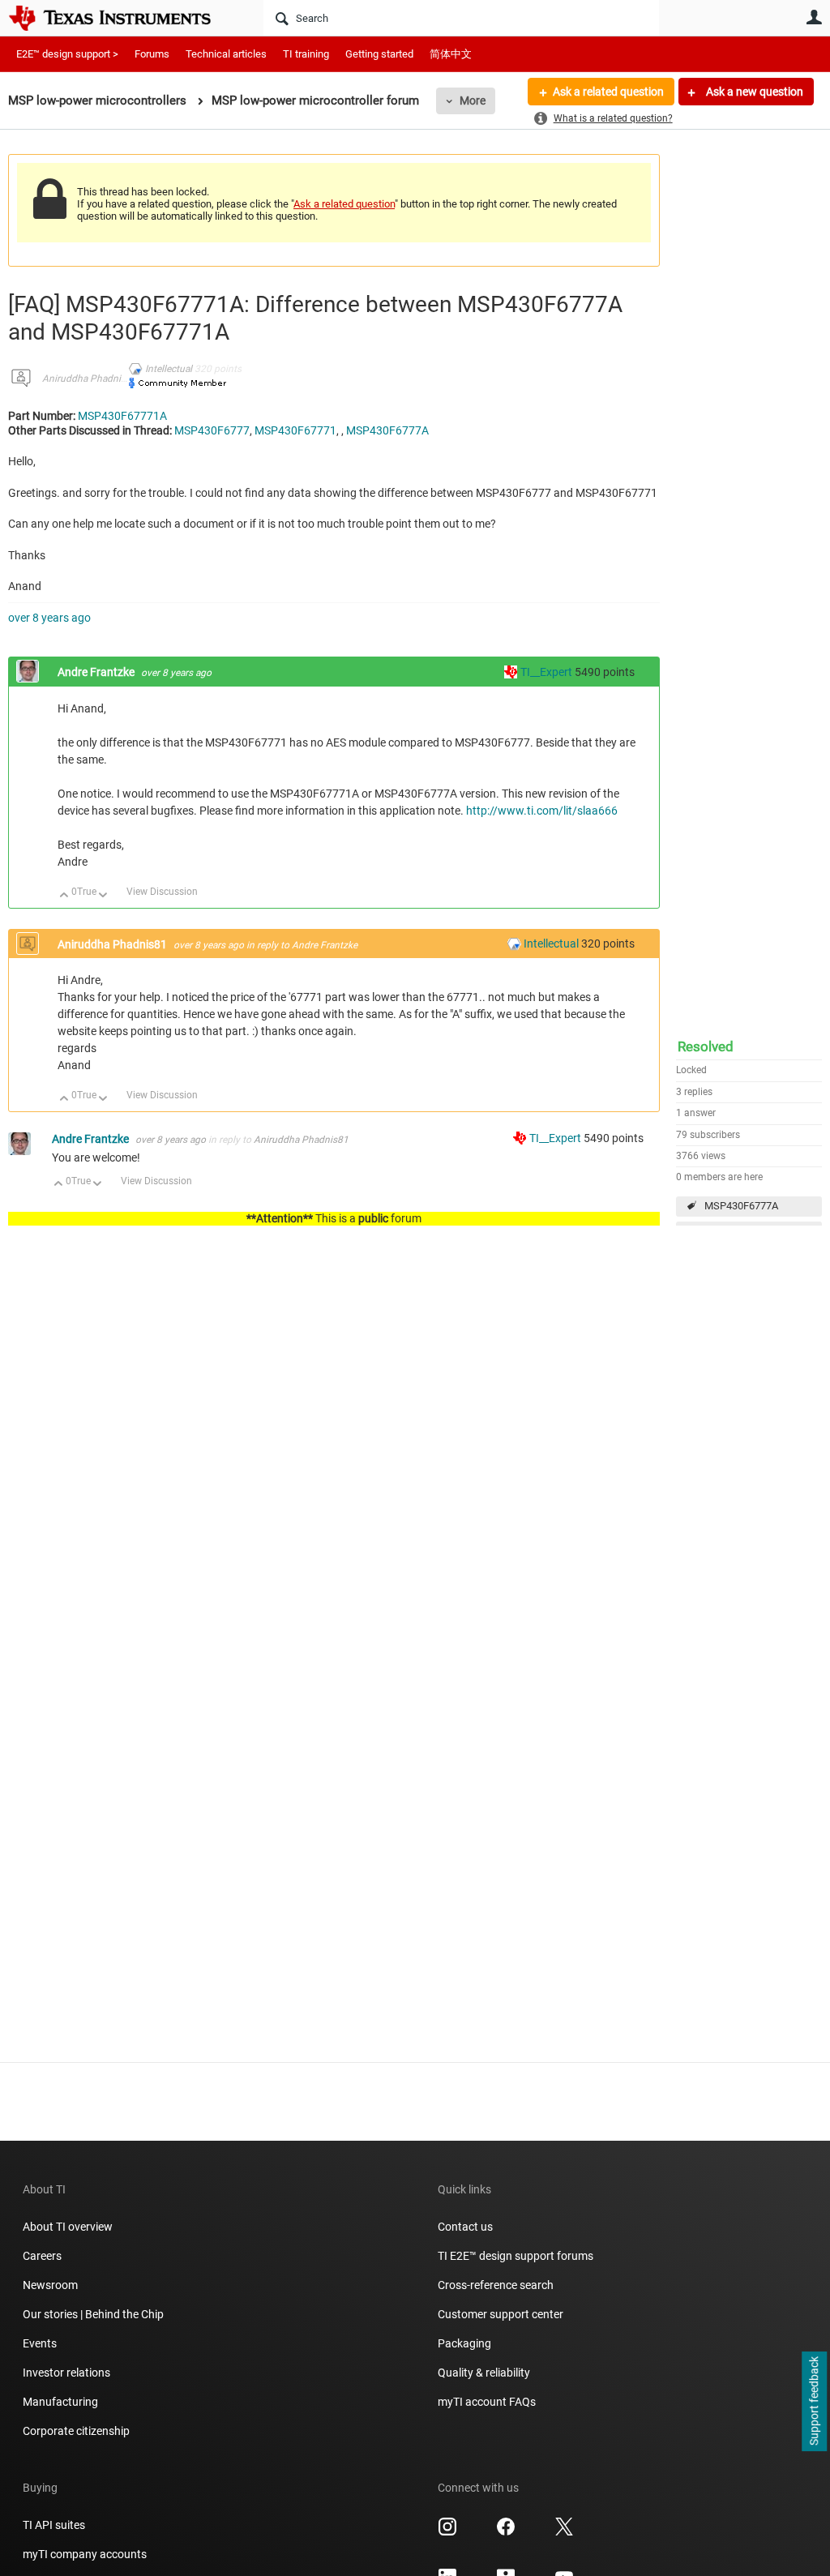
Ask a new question (753, 92)
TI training (306, 54)
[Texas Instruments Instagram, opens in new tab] (447, 2532)
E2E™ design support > (67, 54)
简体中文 (451, 54)
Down (103, 896)
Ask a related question (608, 92)
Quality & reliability (484, 2373)
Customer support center (501, 2314)
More (473, 101)
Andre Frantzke (97, 672)
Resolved (706, 1046)
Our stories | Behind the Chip (93, 2314)
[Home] (122, 18)
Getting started (379, 54)
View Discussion (162, 892)
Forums (152, 54)
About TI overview (68, 2227)
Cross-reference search (496, 2285)
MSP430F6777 (212, 430)
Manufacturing (60, 2402)
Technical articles (226, 54)
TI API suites (54, 2525)
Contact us (465, 2227)
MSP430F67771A (122, 416)
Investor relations (66, 2373)
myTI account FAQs (487, 2402)
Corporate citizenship (76, 2431)
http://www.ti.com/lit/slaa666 (542, 811)
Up (64, 896)
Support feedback (814, 2402)
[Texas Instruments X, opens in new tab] (564, 2532)
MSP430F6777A (741, 1206)
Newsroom (50, 2285)
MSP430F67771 (295, 430)
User (814, 17)
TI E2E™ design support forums (516, 2256)
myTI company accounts (85, 2554)
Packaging (464, 2343)
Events (40, 2343)
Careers (42, 2256)
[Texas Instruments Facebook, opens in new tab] (506, 2532)
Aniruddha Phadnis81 (90, 379)
